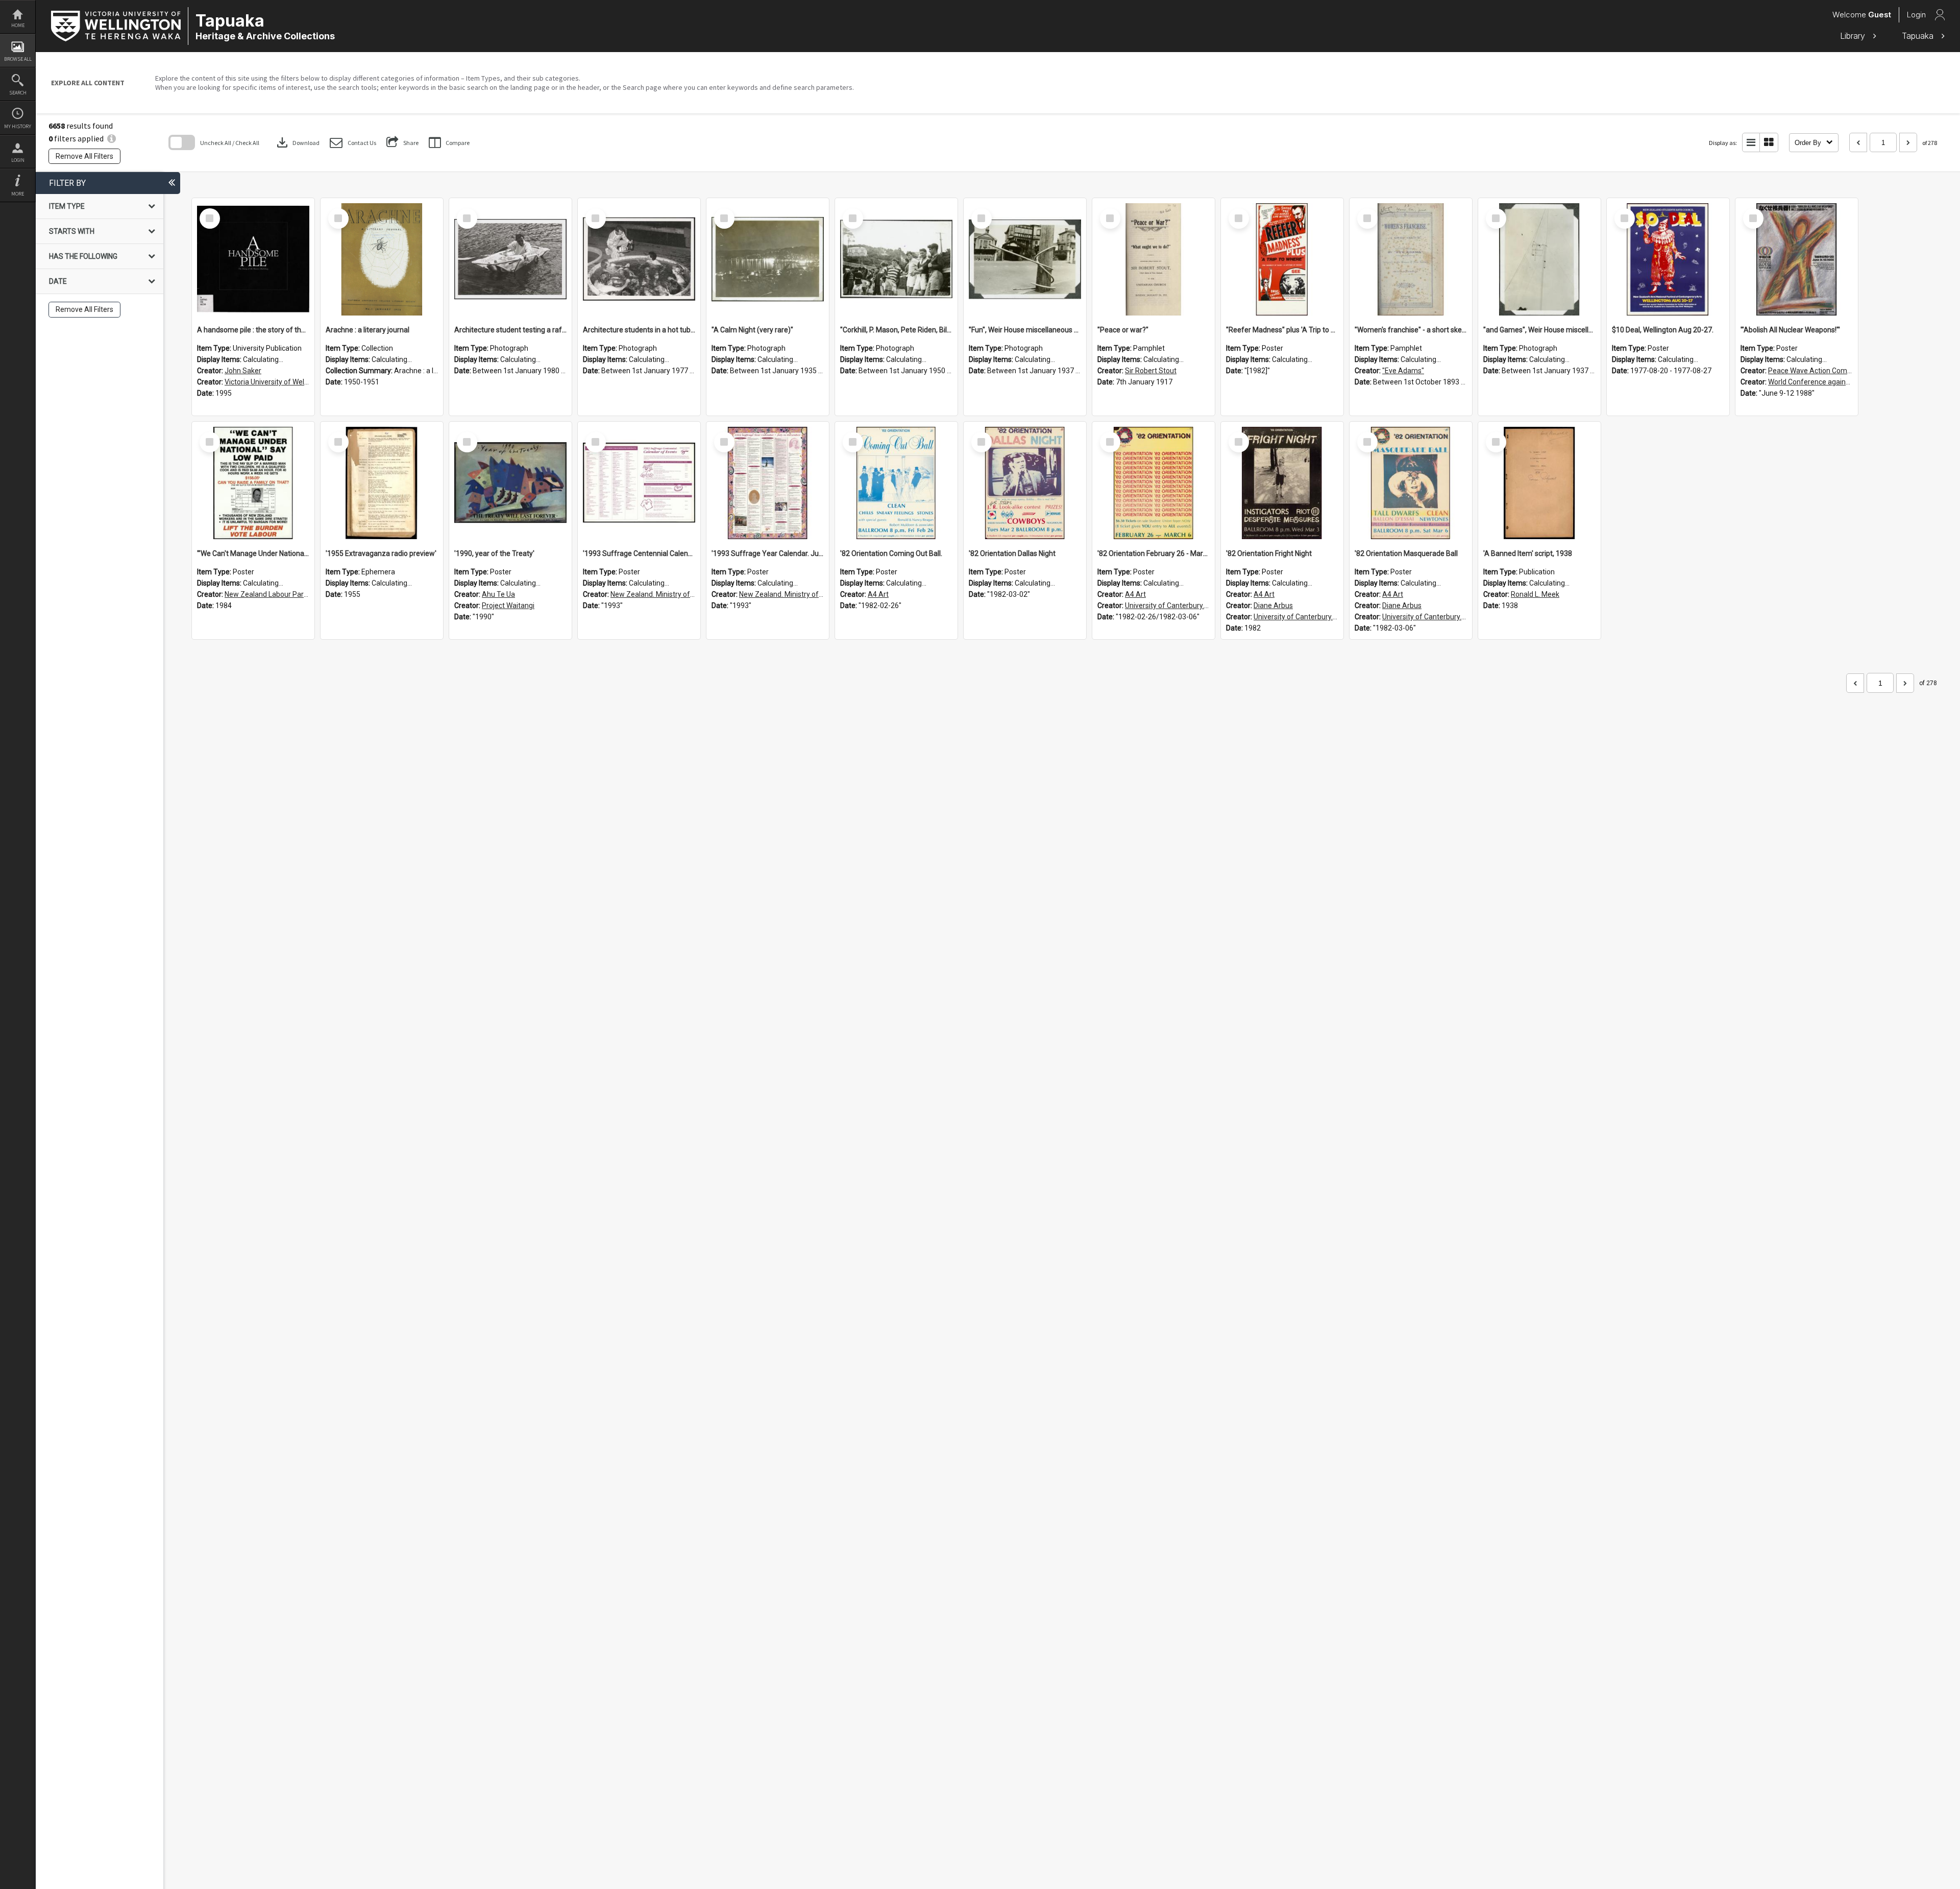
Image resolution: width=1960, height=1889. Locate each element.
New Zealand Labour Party (267, 594)
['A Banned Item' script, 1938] (1539, 483)
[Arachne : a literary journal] (382, 259)
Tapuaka (1919, 36)
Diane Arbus (1273, 606)
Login (18, 160)
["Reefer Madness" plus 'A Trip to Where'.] (1282, 259)
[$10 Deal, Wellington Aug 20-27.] (1668, 259)
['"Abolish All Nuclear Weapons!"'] (1797, 259)
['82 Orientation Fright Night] (1282, 483)
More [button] (18, 194)
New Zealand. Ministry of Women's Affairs (678, 594)
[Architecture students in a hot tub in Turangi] (639, 259)
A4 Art (878, 594)
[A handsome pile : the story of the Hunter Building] (253, 259)
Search (18, 93)
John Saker (243, 371)
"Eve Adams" (1403, 371)
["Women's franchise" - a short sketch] (1411, 259)
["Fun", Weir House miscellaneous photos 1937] (1025, 259)
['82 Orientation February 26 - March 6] (1154, 483)
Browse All (18, 59)
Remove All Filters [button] (84, 156)
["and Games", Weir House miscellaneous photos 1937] (1539, 259)
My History (18, 126)
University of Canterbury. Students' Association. (1201, 606)
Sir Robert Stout (1151, 371)
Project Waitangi (508, 606)
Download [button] (297, 142)
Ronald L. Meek (1535, 594)
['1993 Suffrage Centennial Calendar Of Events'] (639, 483)
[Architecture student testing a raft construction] (510, 259)
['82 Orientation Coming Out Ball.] (896, 483)
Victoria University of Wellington (275, 382)
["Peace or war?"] (1154, 259)
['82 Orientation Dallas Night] (1025, 483)
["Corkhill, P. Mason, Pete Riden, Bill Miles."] (896, 259)
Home (18, 25)
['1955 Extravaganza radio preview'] (382, 483)
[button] (353, 143)
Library (1854, 36)
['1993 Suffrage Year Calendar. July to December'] (768, 483)
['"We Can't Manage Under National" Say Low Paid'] (253, 483)
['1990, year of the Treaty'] (510, 483)
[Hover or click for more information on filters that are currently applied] (112, 138)
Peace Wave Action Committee (1818, 371)
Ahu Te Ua (498, 594)
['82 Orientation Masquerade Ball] (1411, 483)
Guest (1880, 15)
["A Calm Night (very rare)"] (768, 259)
